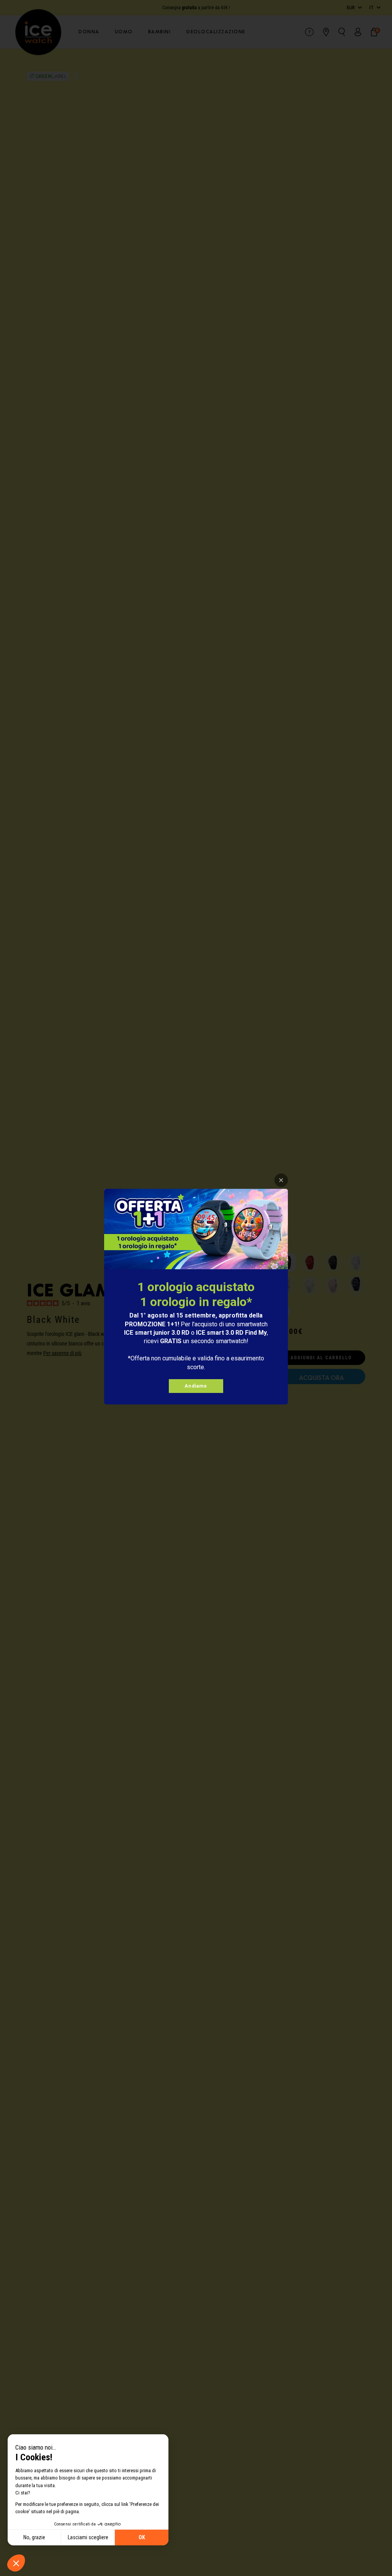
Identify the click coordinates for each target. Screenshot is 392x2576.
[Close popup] (281, 1180)
